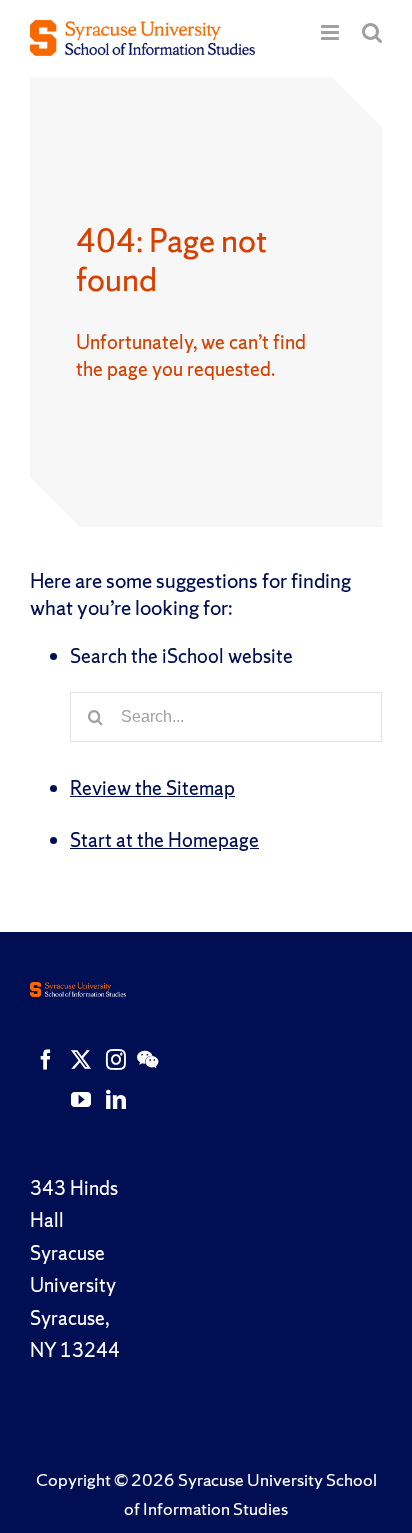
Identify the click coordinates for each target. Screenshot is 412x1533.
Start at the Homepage (164, 840)
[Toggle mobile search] (372, 32)
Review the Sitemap (152, 788)
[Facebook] (46, 1060)
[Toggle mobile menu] (331, 32)
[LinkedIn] (116, 1100)
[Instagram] (116, 1060)
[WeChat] (147, 1060)
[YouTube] (81, 1100)
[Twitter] (81, 1060)
